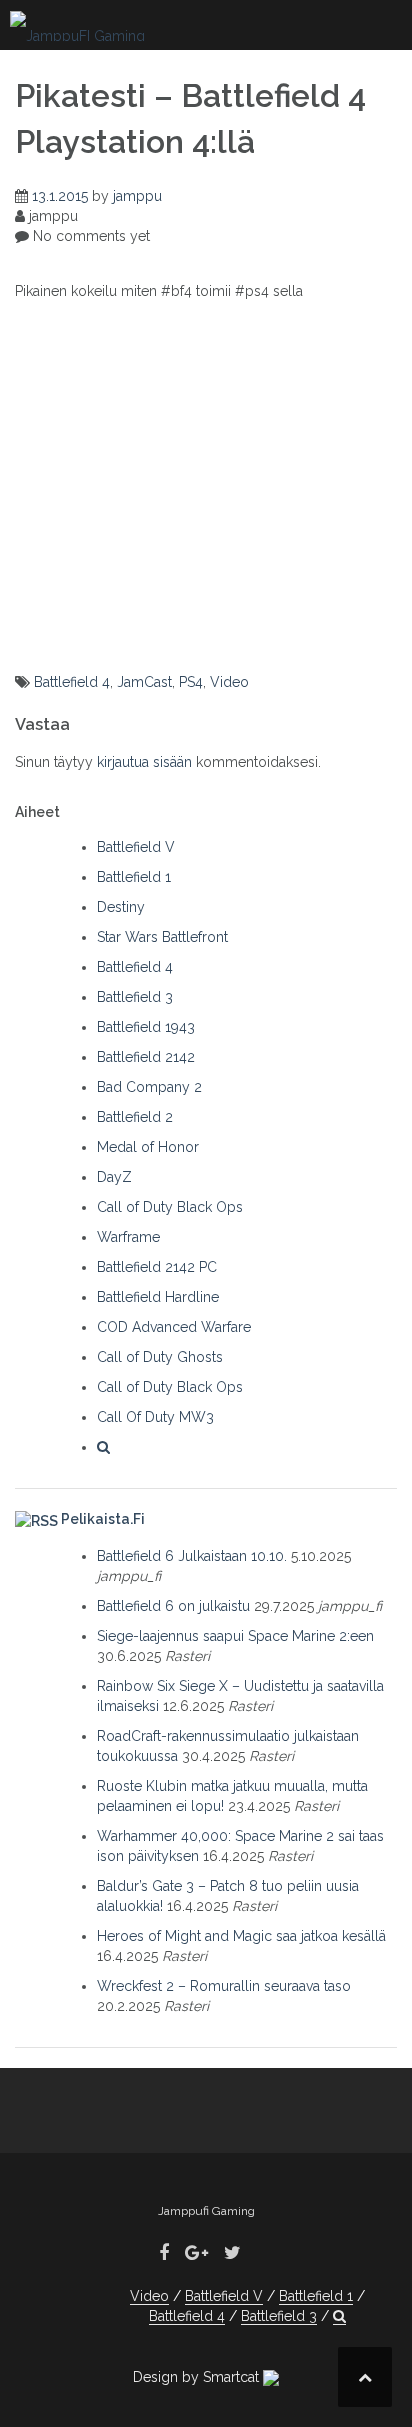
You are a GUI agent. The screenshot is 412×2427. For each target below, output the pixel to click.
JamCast (144, 682)
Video (229, 682)
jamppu (137, 196)
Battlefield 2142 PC (157, 1267)
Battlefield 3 (135, 997)
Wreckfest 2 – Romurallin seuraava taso (224, 1986)
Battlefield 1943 (146, 1027)
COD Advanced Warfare (174, 1327)
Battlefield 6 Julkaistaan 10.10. (192, 1556)
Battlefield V (136, 847)
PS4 (191, 682)
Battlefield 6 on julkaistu (173, 1606)
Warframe (128, 1237)
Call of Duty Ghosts (160, 1357)
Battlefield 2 (135, 1117)
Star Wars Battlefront (162, 937)
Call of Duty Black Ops (170, 1207)
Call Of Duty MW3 (155, 1417)
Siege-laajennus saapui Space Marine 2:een (235, 1636)
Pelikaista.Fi (103, 1519)
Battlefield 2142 (146, 1057)
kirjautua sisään (144, 762)
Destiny (121, 907)
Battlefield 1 (134, 877)
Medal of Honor (148, 1147)
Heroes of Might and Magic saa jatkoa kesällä (241, 1936)
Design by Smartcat (198, 2377)
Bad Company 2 (149, 1087)
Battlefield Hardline (158, 1297)
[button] (103, 1447)
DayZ (114, 1177)
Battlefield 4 (72, 682)
